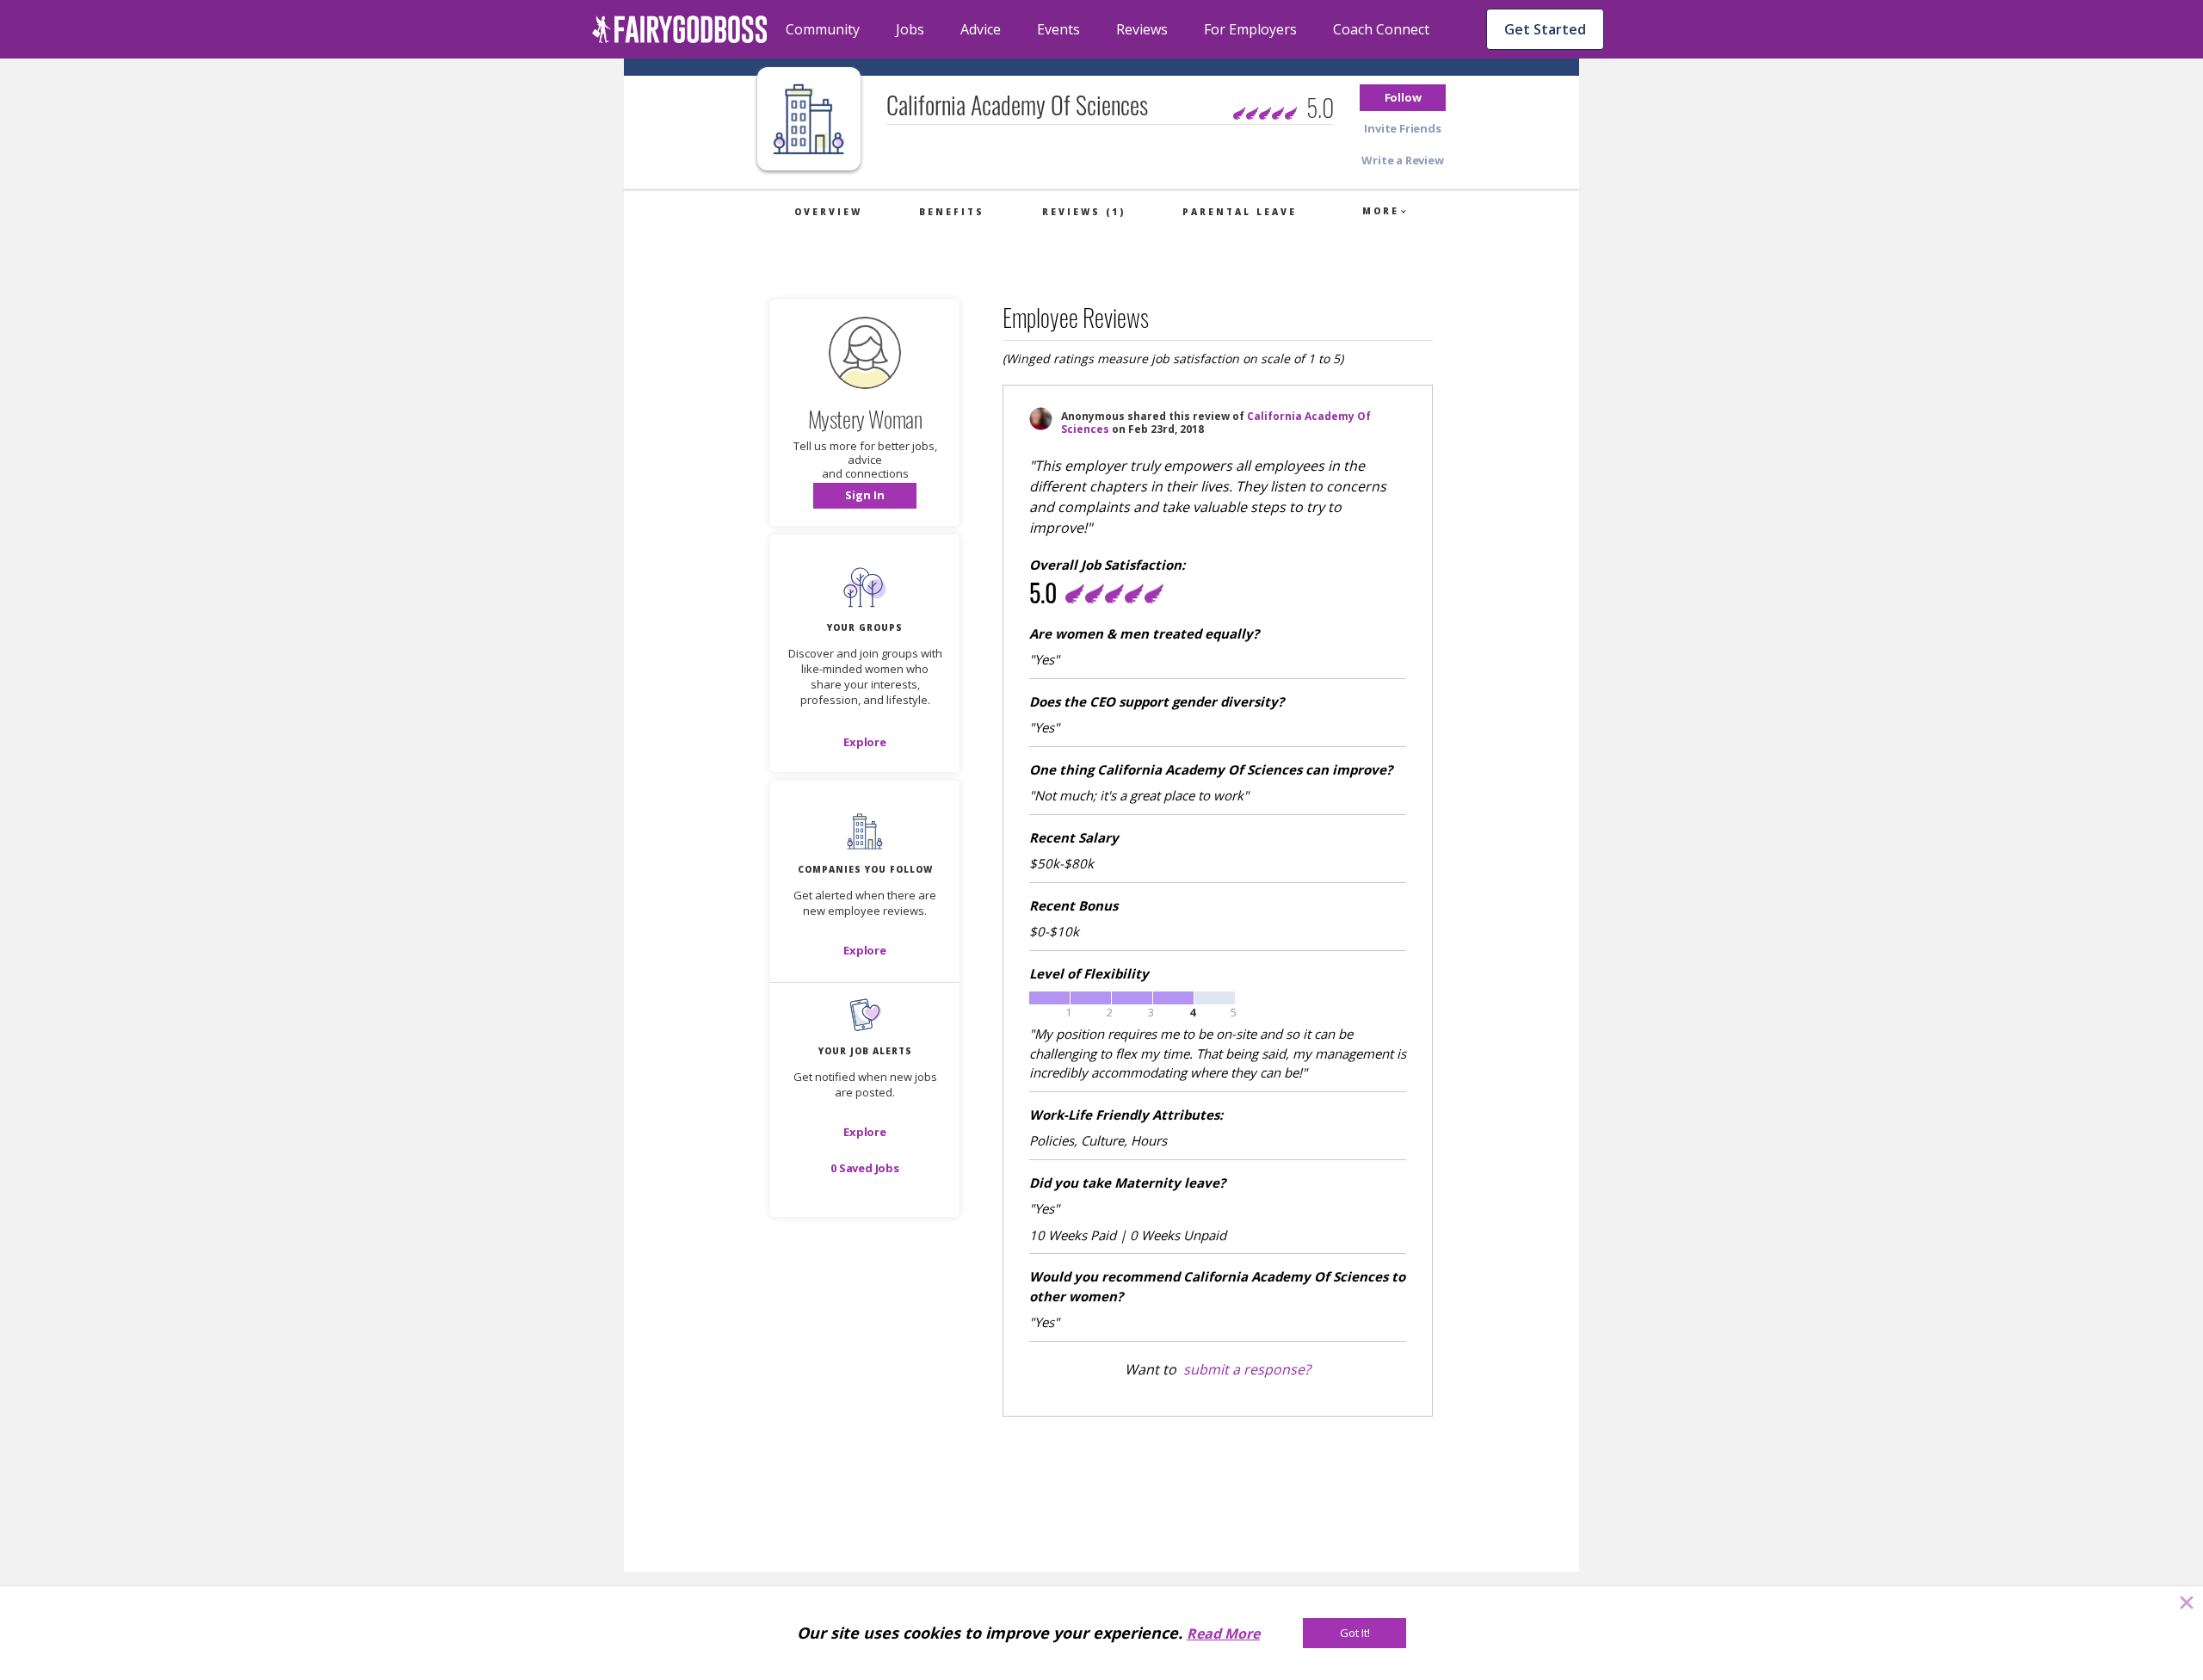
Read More (1223, 1634)
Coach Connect (1381, 29)
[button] (1403, 98)
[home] (680, 29)
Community (823, 29)
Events (1058, 29)
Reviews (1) (1084, 212)
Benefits (952, 212)
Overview (828, 212)
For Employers (1250, 29)
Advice (981, 29)
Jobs (910, 29)
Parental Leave (1240, 212)
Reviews (1142, 29)
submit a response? (1247, 1369)
